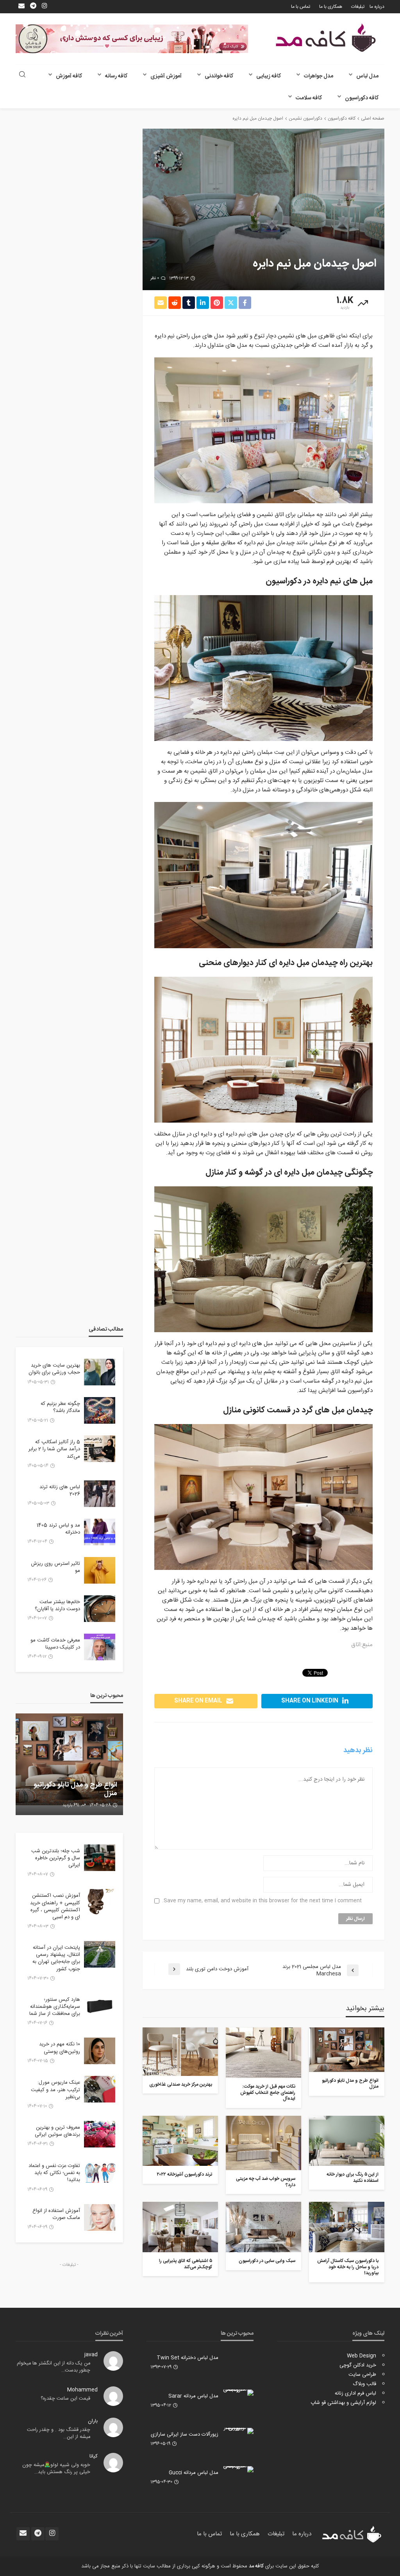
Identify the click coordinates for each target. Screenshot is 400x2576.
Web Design (362, 2356)
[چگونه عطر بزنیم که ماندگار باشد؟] (100, 1410)
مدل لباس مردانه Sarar (193, 2396)
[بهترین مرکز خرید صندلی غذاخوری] (180, 2052)
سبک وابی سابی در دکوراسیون (267, 2261)
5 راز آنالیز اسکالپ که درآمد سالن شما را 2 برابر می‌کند (54, 1449)
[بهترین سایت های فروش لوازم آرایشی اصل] (69, 1764)
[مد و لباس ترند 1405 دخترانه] (100, 1532)
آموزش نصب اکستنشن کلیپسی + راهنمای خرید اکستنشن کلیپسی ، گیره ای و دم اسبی (55, 1906)
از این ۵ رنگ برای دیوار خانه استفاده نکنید (353, 2178)
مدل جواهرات (319, 76)
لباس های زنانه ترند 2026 (60, 1491)
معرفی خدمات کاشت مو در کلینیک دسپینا (55, 1644)
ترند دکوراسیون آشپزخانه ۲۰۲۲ (185, 2175)
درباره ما (377, 7)
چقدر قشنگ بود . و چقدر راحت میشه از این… (59, 2433)
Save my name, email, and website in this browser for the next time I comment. (262, 1901)
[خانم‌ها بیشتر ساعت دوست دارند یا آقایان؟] (100, 1609)
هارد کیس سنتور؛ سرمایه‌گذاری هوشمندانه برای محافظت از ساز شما (55, 2007)
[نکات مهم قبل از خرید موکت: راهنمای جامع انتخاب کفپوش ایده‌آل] (263, 2053)
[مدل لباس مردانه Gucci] (238, 2469)
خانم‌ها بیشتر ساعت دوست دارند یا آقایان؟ (57, 1606)
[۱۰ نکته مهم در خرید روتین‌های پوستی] (100, 2051)
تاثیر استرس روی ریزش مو (55, 1567)
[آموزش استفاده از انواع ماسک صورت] (100, 2217)
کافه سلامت (309, 98)
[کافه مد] (326, 38)
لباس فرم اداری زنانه (355, 2393)
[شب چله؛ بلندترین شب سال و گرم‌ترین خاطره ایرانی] (100, 1858)
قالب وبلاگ (364, 2384)
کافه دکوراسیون (362, 98)
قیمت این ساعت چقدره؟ (65, 2399)
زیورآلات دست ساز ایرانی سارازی (185, 2434)
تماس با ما (301, 7)
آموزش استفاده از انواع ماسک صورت (56, 2214)
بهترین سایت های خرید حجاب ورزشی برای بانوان (54, 1369)
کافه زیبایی (269, 76)
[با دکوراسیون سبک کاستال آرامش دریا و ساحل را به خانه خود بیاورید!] (347, 2227)
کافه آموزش (69, 76)
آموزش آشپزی (166, 76)
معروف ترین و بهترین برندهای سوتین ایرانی (57, 2131)
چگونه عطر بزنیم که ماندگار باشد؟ (60, 1407)
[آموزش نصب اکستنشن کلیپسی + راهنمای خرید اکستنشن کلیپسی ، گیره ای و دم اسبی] (100, 1902)
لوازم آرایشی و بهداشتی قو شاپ (343, 2403)
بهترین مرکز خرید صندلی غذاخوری (181, 2085)
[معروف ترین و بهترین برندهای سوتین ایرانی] (100, 2134)
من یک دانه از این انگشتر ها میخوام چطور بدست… (54, 2367)
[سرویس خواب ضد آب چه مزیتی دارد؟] (263, 2143)
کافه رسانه (116, 76)
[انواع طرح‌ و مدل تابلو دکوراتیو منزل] (347, 2050)
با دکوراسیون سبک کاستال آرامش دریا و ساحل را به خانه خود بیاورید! (348, 2267)
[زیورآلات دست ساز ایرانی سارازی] (238, 2431)
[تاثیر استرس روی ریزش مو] (100, 1570)
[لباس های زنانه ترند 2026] (100, 1494)
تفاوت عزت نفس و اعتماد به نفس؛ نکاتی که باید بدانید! (54, 2173)
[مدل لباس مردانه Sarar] (238, 2393)
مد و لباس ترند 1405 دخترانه (58, 1529)
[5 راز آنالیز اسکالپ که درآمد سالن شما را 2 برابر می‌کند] (100, 1449)
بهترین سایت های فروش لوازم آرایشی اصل (75, 1789)
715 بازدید (71, 1805)
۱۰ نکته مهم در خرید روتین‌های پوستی (60, 2048)
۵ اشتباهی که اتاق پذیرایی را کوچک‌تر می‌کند (186, 2264)
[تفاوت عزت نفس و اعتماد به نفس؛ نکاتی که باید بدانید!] (100, 2172)
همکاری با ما (331, 7)
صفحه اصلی (373, 118)
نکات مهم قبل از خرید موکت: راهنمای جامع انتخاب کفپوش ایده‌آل (268, 2093)
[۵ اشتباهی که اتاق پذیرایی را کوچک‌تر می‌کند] (180, 2227)
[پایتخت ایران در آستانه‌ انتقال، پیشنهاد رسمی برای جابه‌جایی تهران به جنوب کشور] (100, 1954)
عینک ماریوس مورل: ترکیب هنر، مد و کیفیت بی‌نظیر (55, 2090)
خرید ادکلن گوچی (358, 2365)
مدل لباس (367, 76)
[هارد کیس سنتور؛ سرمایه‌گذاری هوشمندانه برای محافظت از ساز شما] (100, 2006)
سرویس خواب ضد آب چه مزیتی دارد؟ (266, 2182)
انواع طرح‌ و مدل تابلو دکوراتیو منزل (350, 2084)
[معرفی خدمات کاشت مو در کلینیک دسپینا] (100, 1647)
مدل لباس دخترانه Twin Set (187, 2358)
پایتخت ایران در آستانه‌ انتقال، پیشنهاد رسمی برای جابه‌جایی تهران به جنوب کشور (56, 1958)
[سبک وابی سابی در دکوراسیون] (263, 2227)
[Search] (22, 75)
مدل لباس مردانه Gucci (194, 2473)
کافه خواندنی (219, 76)
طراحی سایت (362, 2375)
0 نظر (155, 278)
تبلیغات (358, 7)
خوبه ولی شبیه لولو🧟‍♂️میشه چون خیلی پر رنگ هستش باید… (56, 2469)
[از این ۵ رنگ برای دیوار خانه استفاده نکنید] (347, 2141)
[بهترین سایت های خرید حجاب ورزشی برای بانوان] (100, 1372)
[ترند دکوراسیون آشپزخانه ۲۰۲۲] (180, 2141)
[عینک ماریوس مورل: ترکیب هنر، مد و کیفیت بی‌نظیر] (100, 2089)
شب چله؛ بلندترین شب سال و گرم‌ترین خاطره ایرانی (56, 1858)
